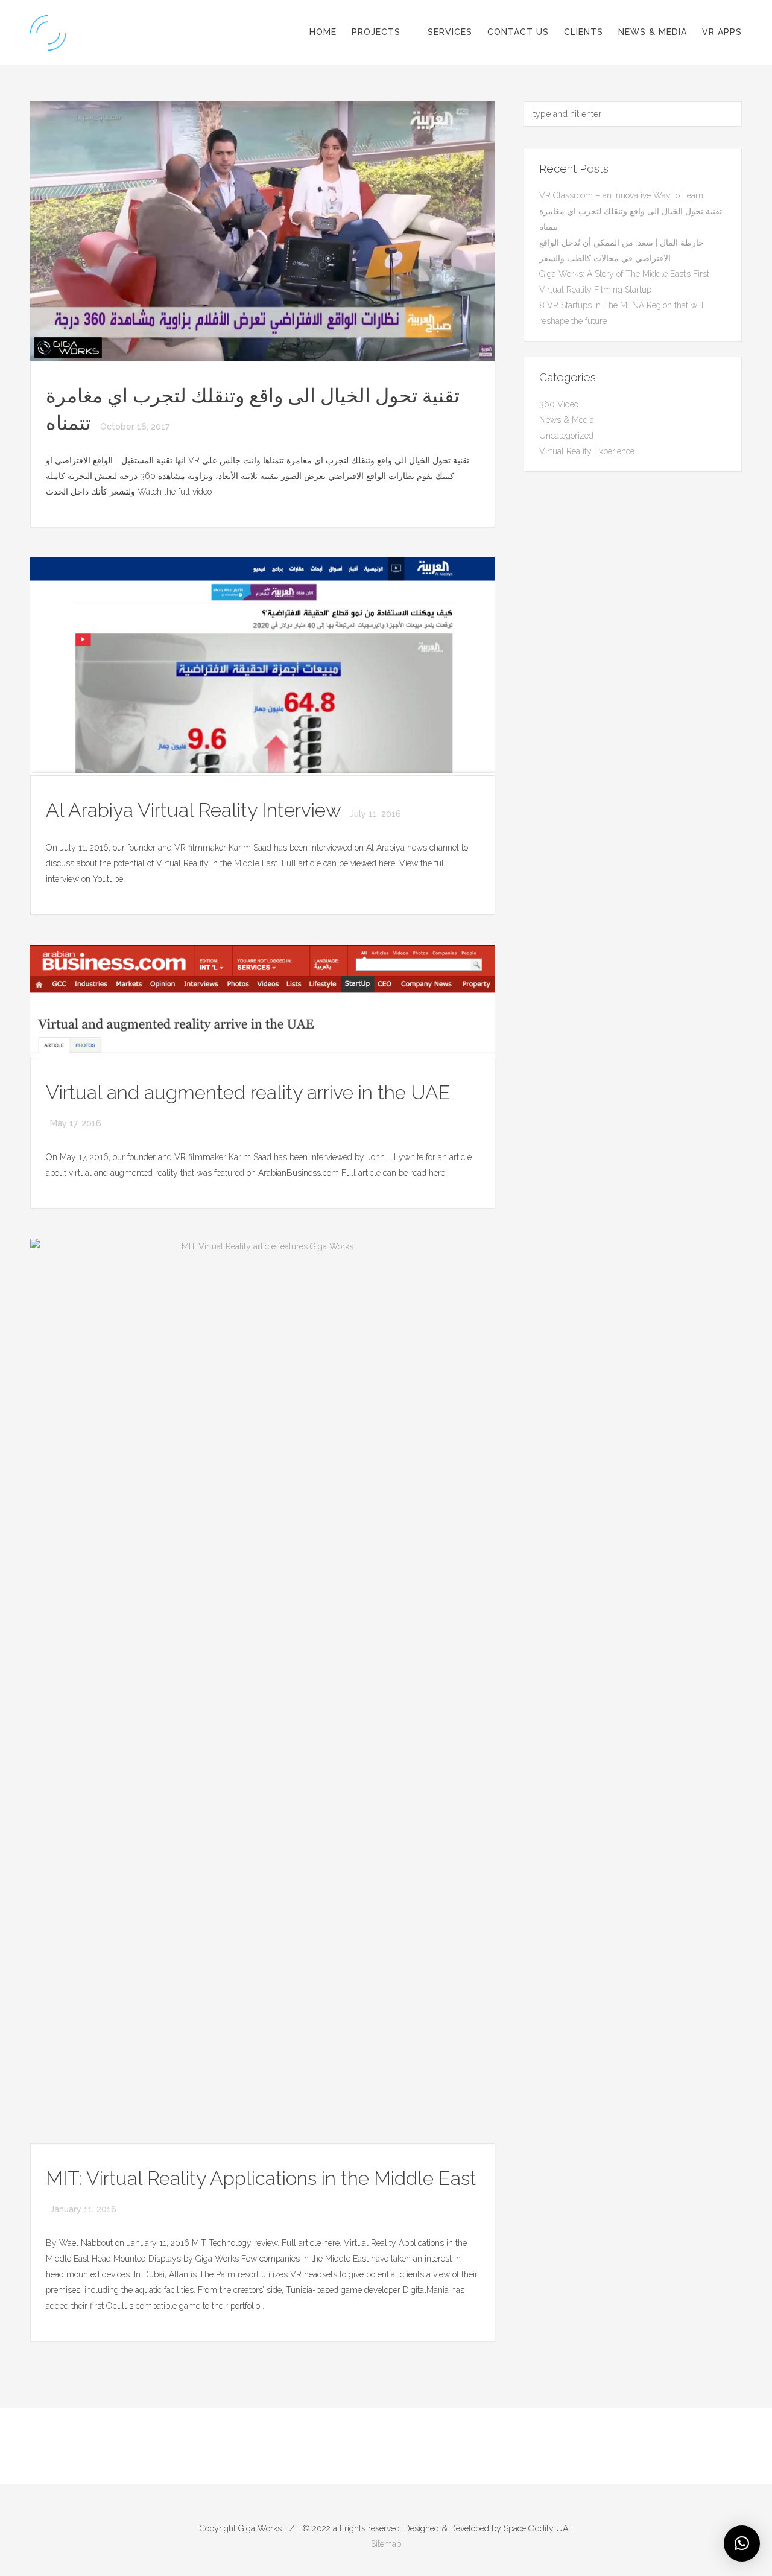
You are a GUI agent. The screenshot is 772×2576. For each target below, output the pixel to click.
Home (323, 32)
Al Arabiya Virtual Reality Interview (196, 810)
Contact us (518, 32)
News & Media (653, 32)
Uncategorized (566, 436)
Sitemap (386, 2544)
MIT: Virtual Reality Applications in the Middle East (261, 2178)
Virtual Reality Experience (587, 451)
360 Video (559, 404)
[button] (742, 2543)
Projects (376, 32)
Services (450, 32)
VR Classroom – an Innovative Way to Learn (621, 195)
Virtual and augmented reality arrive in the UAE (248, 1092)
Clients (584, 32)
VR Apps (722, 32)
